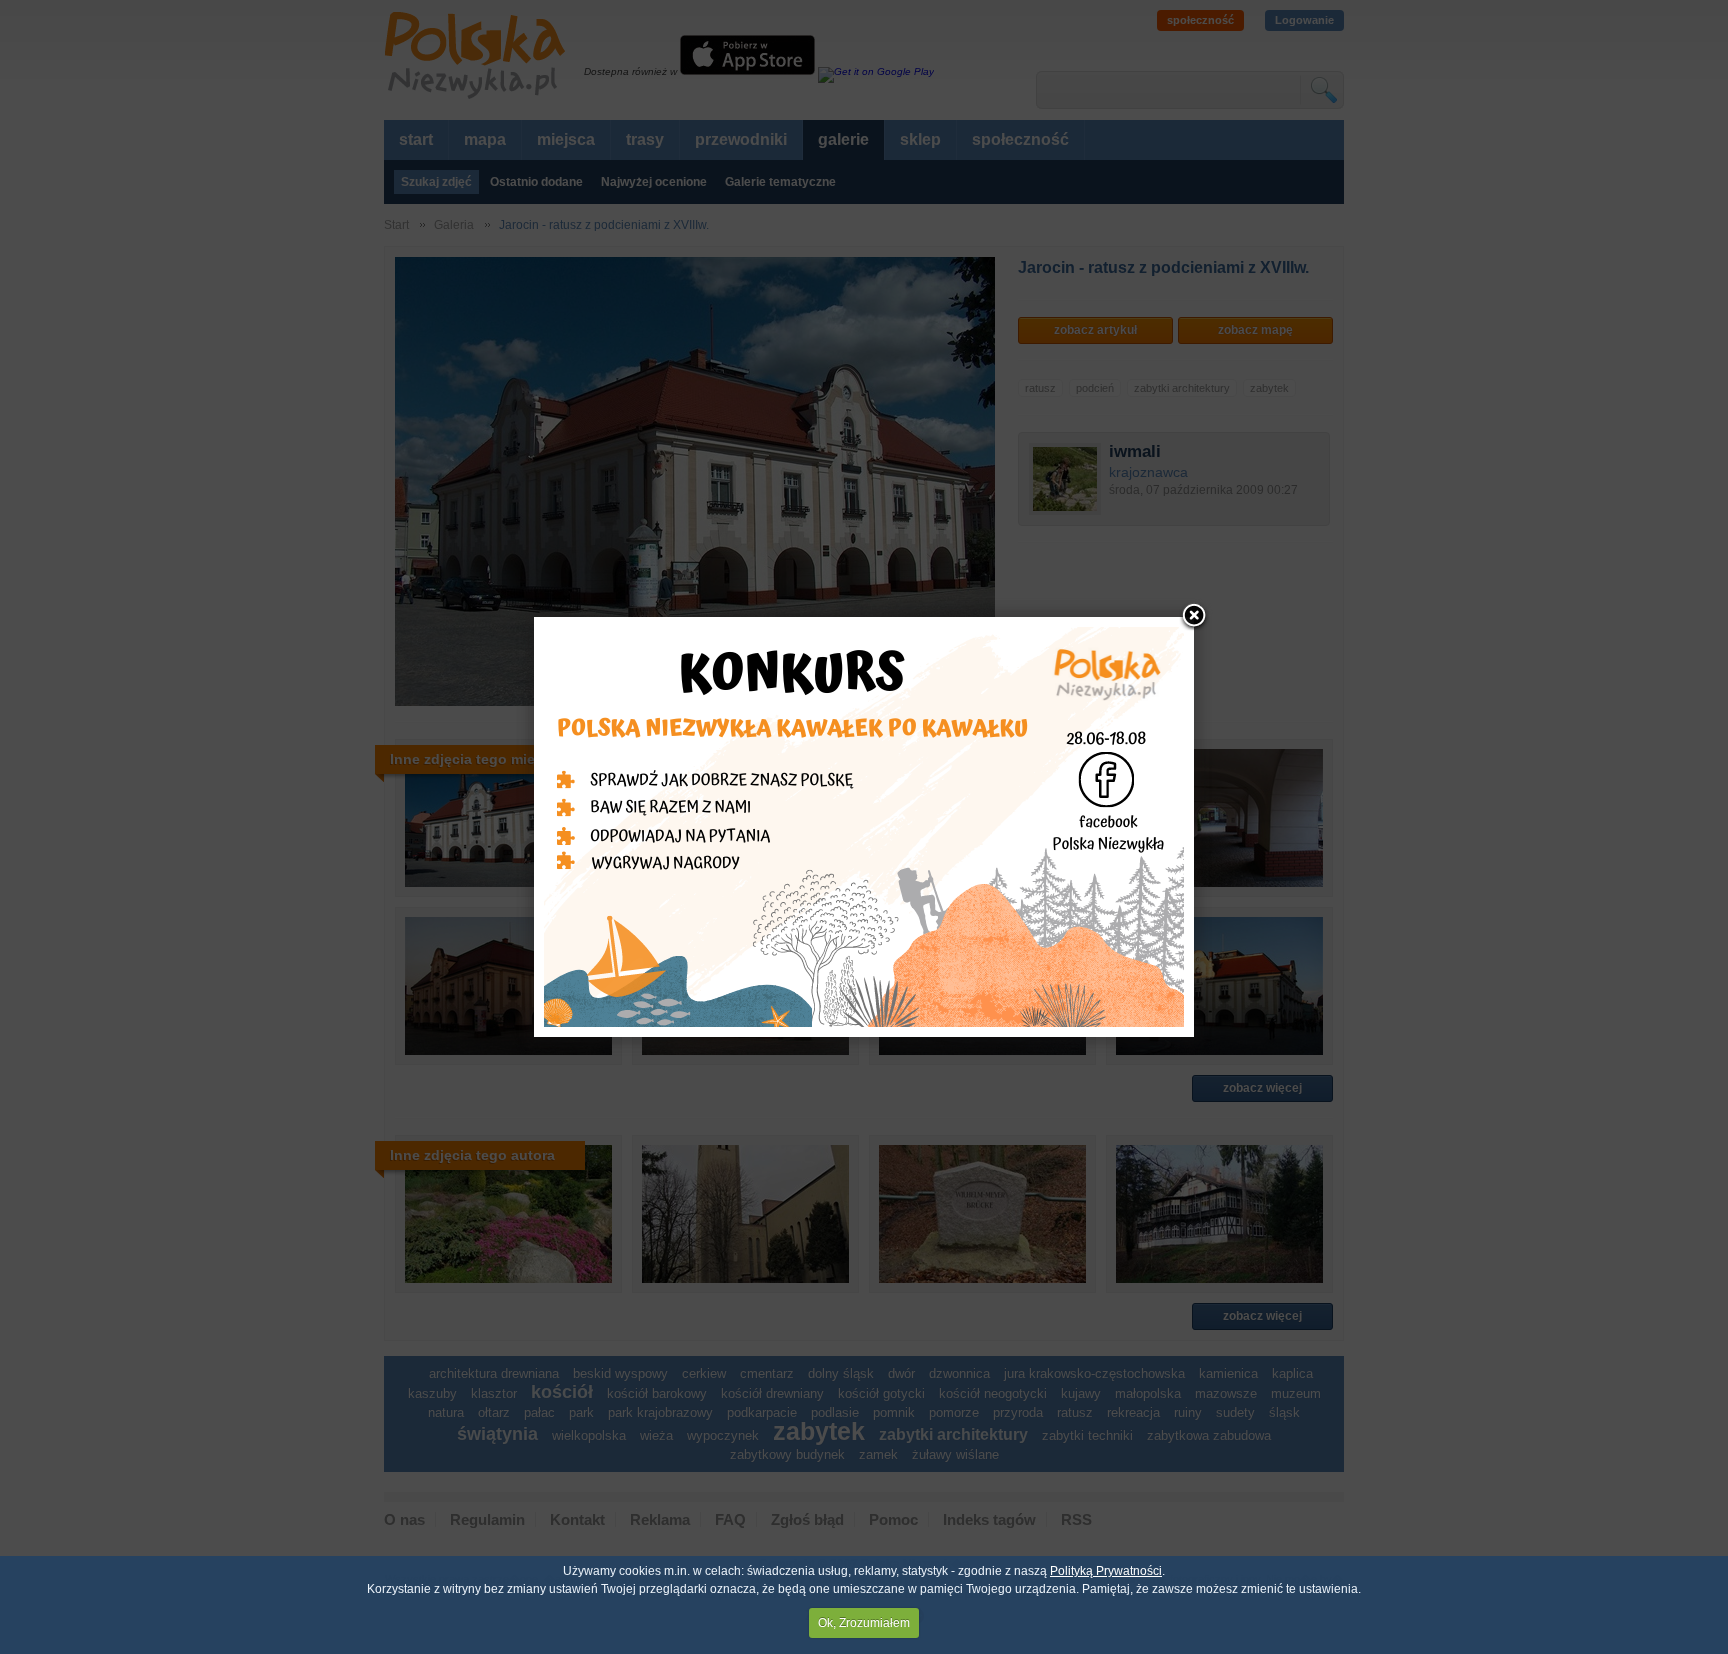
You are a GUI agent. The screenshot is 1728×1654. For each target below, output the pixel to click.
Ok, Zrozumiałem (864, 1623)
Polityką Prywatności (1106, 1571)
